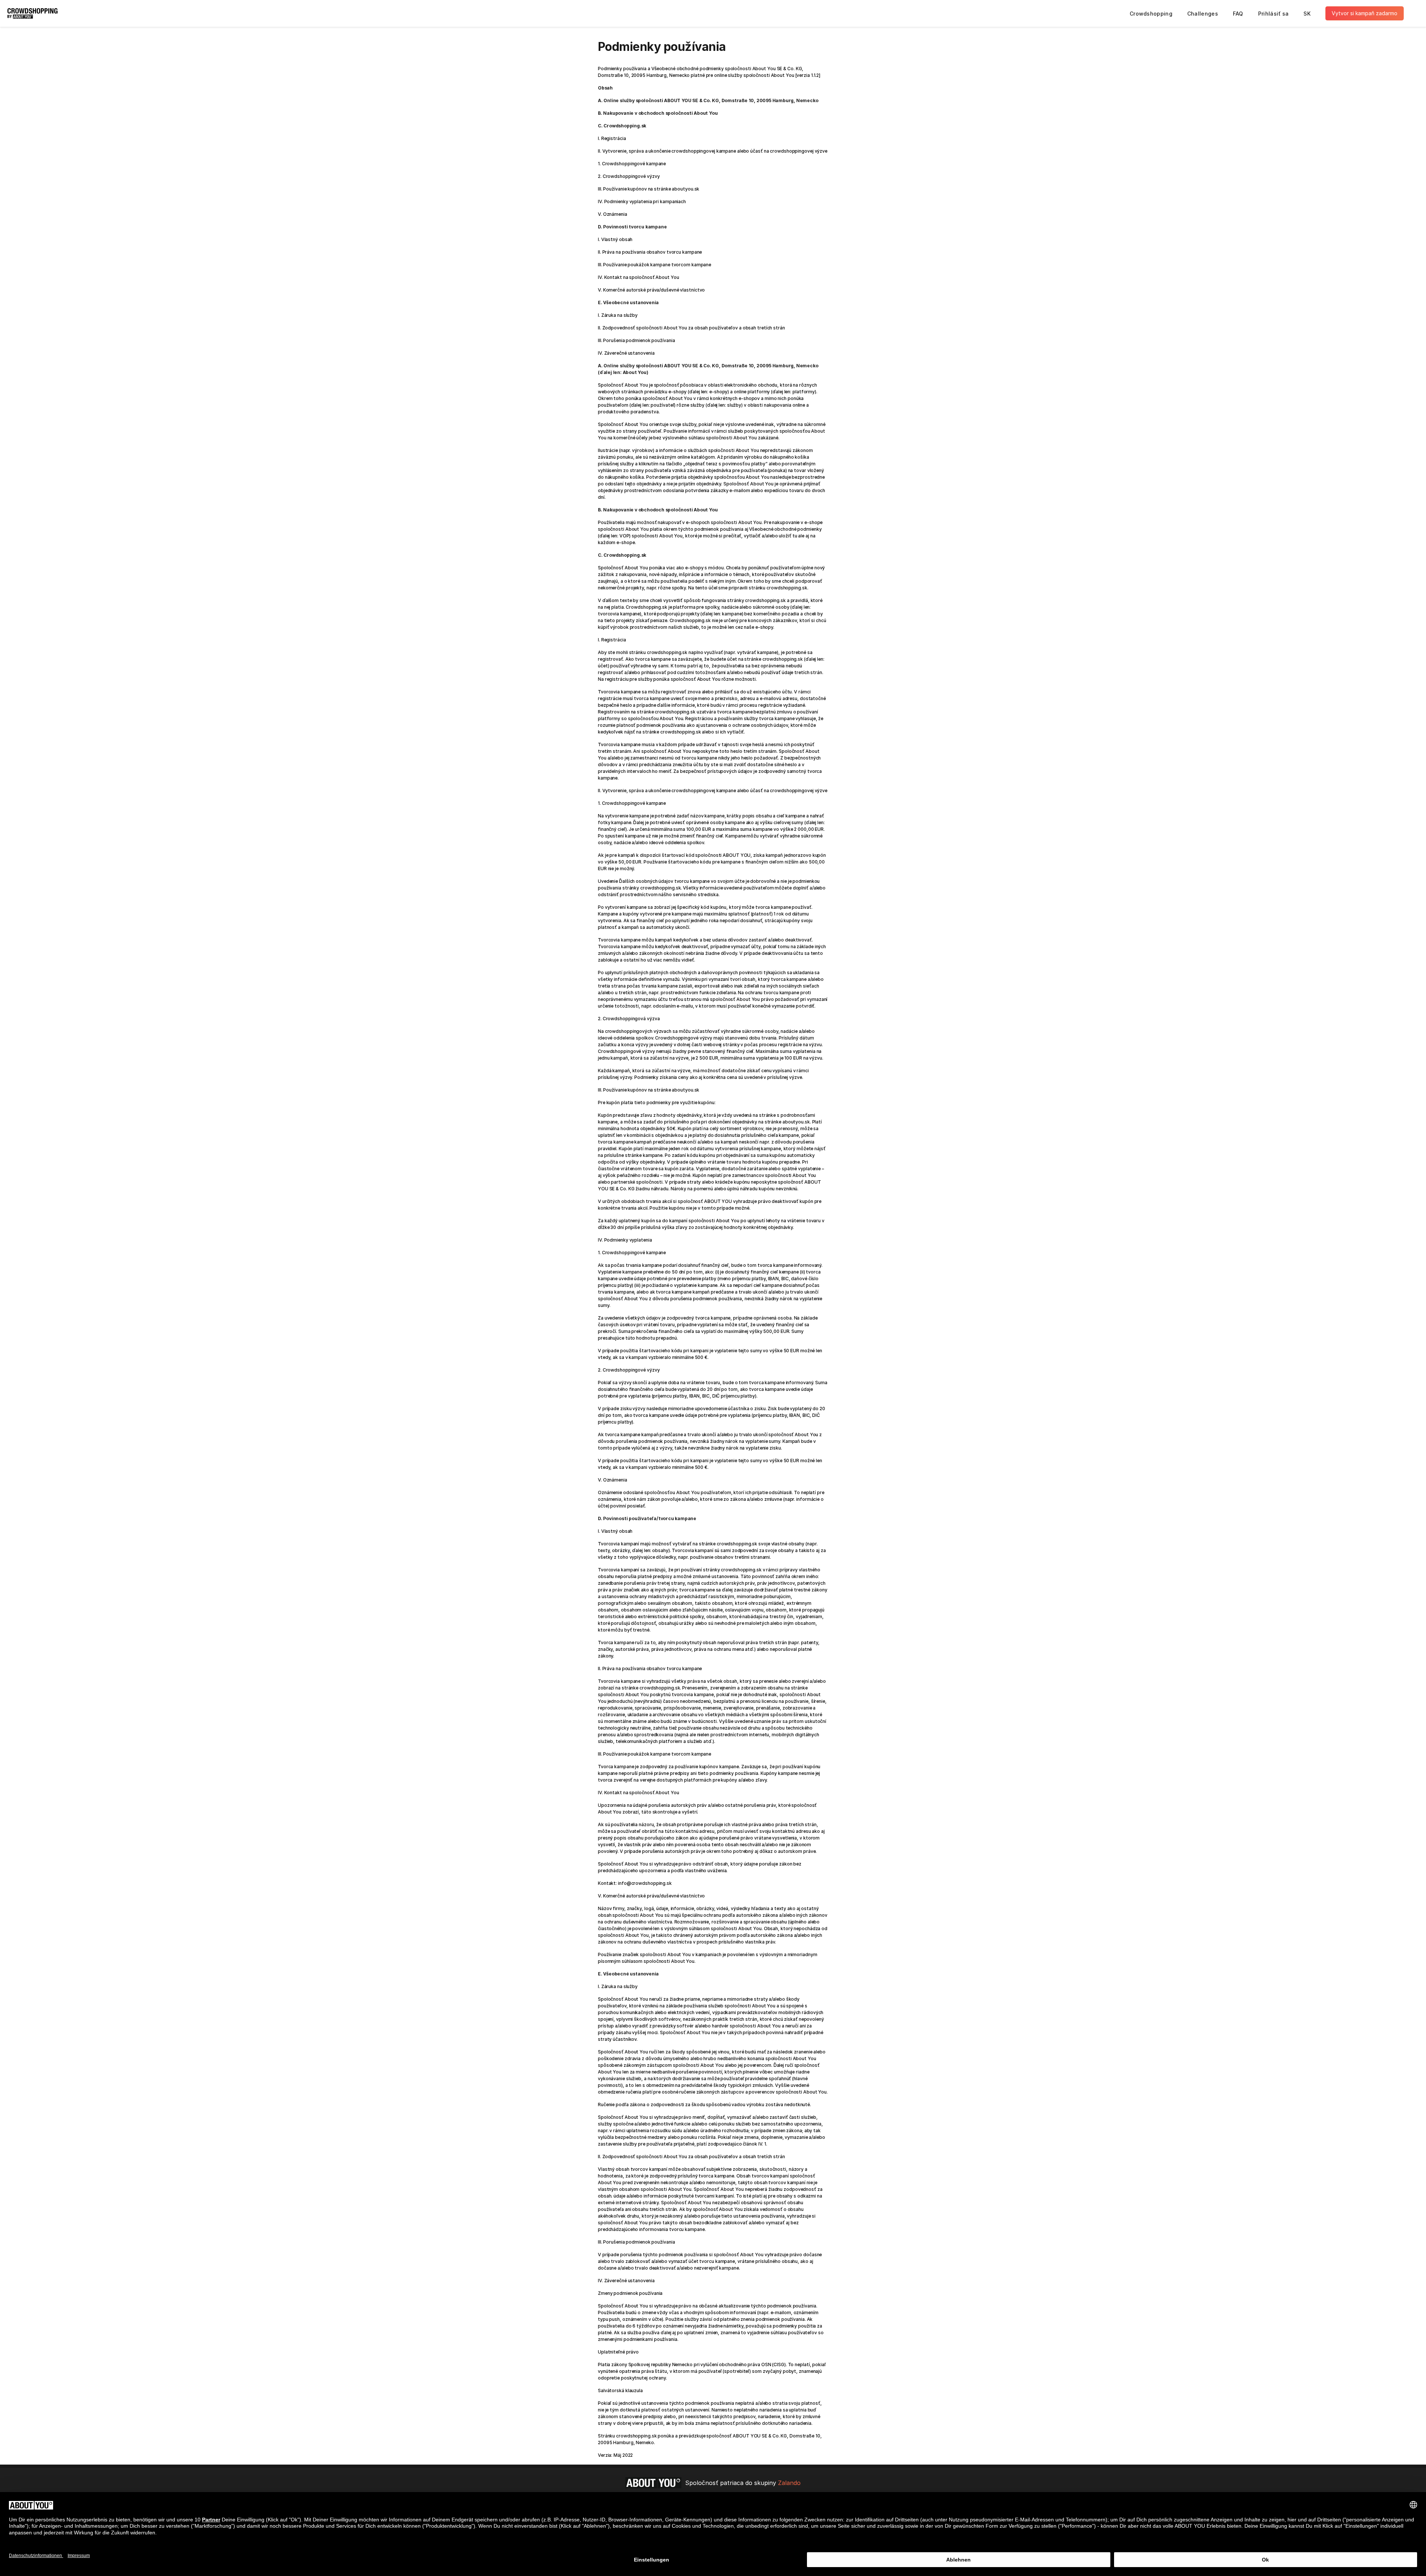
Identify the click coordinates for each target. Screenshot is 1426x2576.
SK (1307, 14)
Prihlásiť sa (1274, 14)
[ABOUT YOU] (653, 2483)
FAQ (1238, 14)
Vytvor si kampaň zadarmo (1365, 13)
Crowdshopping (1151, 14)
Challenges (1203, 14)
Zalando (789, 2483)
